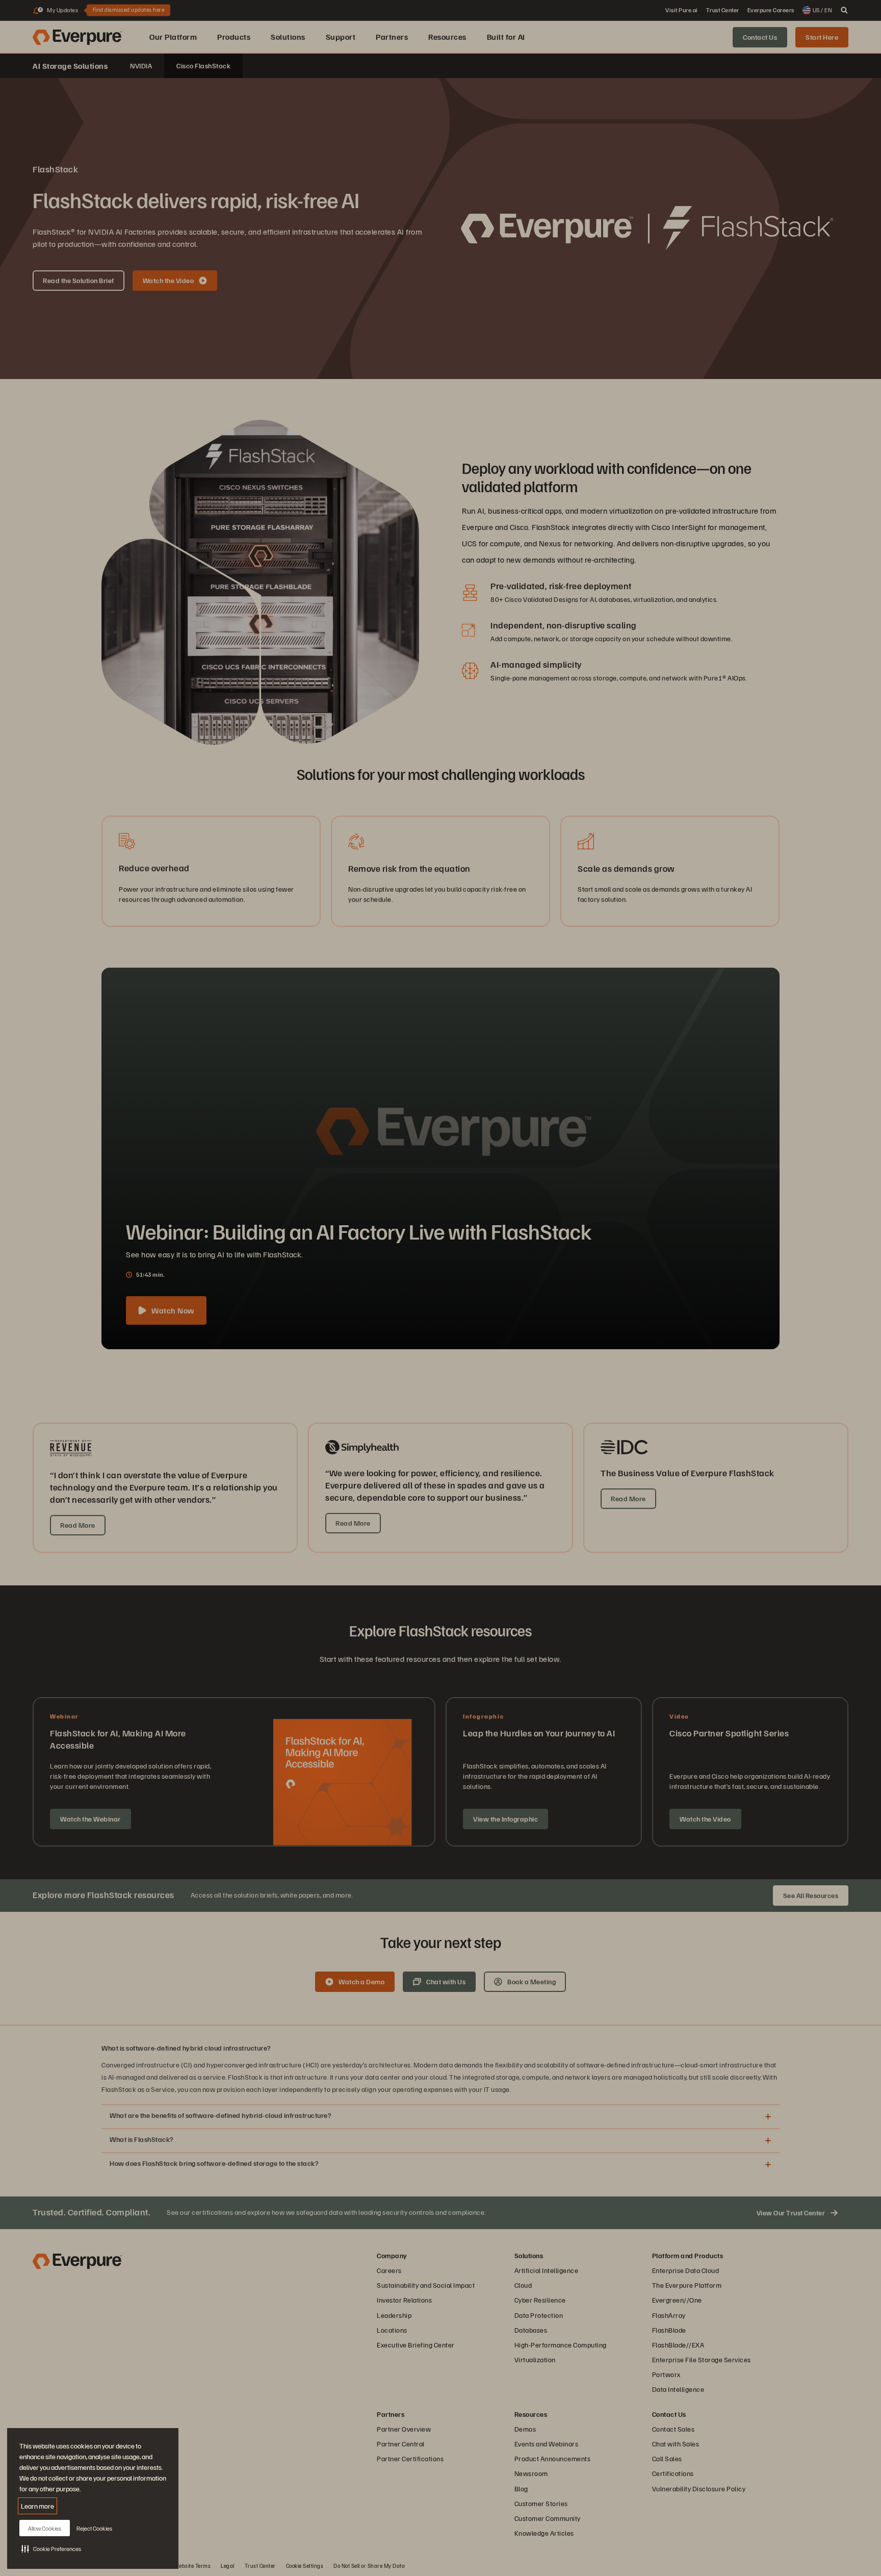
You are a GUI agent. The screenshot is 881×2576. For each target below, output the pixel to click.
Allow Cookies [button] (45, 2528)
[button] (51, 2548)
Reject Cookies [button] (94, 2528)
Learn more (37, 2506)
